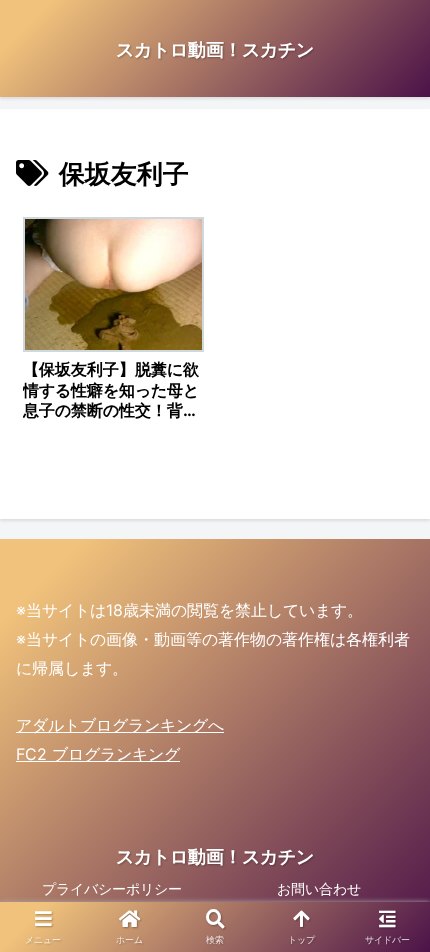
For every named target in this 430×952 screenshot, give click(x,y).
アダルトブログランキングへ (120, 725)
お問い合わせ (319, 888)
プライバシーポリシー (112, 888)
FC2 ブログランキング (98, 754)
